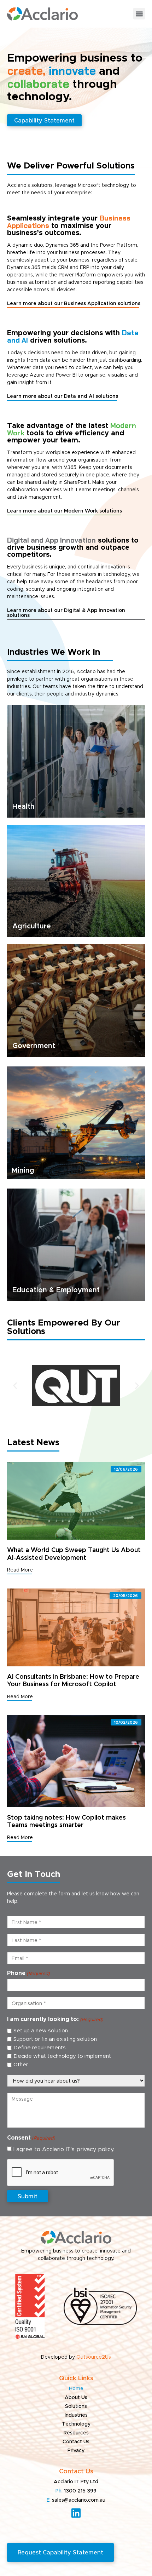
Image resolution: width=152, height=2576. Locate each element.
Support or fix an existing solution (55, 2039)
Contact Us (76, 2442)
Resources (76, 2433)
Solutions (76, 2406)
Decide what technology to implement (62, 2056)
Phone (28, 1973)
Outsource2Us (94, 2357)
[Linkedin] (76, 2513)
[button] (139, 14)
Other (21, 2065)
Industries (76, 2415)
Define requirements (40, 2048)
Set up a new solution (41, 2031)
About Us (76, 2398)
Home (76, 2389)
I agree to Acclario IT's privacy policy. (64, 2149)
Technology (76, 2424)
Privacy (76, 2451)
